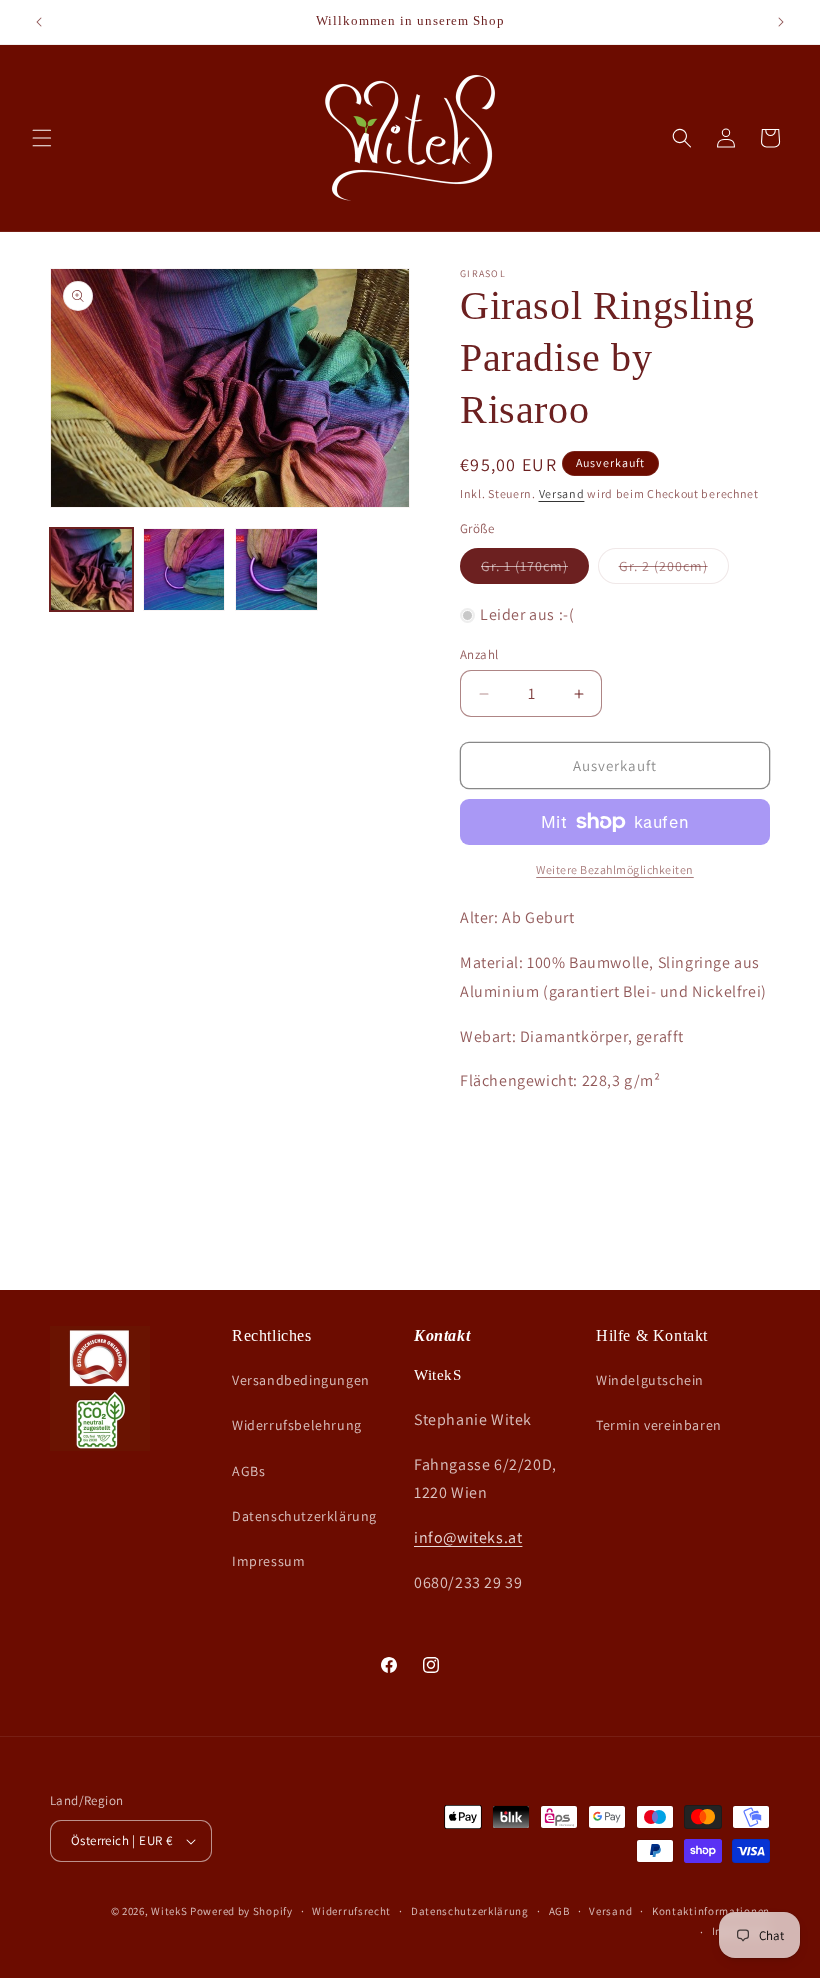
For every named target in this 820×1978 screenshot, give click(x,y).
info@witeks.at (468, 1537)
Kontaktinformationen (711, 1911)
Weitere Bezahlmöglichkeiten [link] (615, 869)
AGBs (248, 1471)
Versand (562, 493)
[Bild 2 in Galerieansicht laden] (184, 569)
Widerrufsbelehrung (297, 1425)
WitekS (169, 1911)
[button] (42, 138)
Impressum (268, 1561)
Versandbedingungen (301, 1380)
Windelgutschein (650, 1380)
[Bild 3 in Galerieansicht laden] (276, 569)
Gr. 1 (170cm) (535, 570)
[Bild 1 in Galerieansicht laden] (91, 569)
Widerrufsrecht (351, 1911)
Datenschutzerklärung (304, 1516)
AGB (559, 1911)
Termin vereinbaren (659, 1425)
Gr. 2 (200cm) (674, 570)
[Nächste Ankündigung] (781, 22)
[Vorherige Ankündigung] (39, 22)
